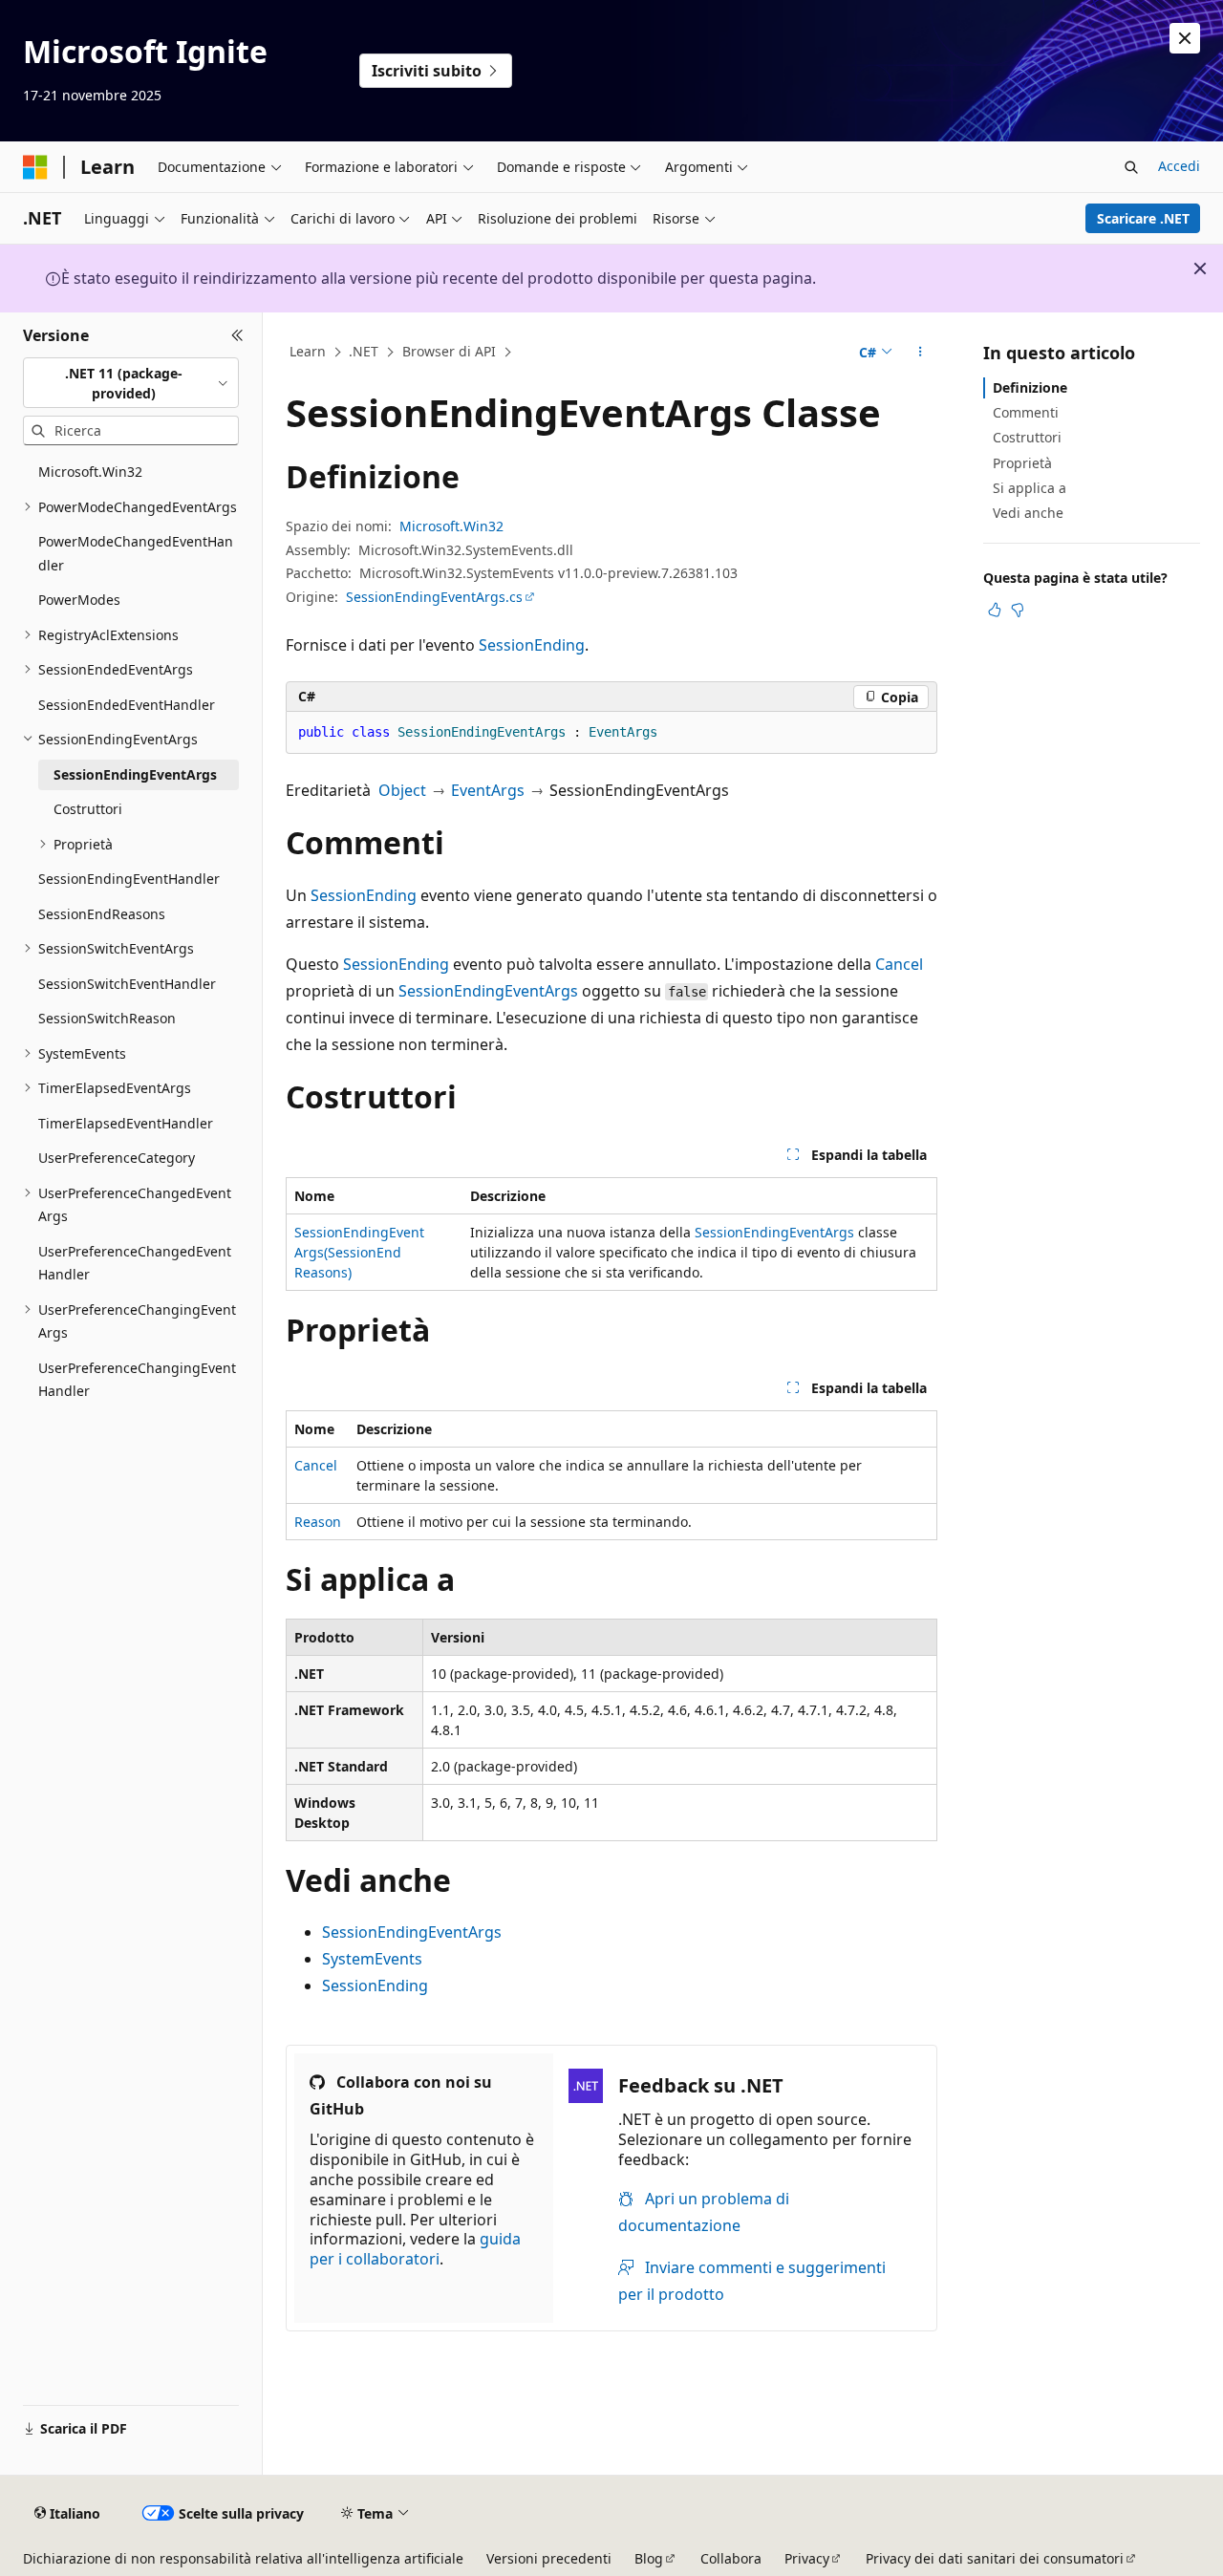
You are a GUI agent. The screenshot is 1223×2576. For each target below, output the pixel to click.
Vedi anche (1028, 513)
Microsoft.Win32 (451, 526)
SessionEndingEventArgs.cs (434, 597)
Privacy (807, 2558)
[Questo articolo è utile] (995, 610)
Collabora (731, 2558)
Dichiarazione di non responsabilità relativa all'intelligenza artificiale (243, 2558)
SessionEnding (532, 645)
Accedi (1179, 166)
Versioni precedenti (549, 2558)
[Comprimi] (237, 335)
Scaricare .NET (1143, 218)
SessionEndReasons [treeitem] (102, 914)
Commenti (1026, 412)
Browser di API (449, 351)
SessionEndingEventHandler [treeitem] (129, 879)
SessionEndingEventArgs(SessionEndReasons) (359, 1252)
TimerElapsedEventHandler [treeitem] (126, 1123)
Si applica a (1030, 488)
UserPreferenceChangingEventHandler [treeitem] (137, 1380)
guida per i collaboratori (415, 2249)
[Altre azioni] (921, 353)
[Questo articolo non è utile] (1018, 610)
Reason (318, 1522)
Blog (649, 2558)
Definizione (1030, 387)
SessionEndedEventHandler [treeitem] (127, 705)
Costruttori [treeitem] (88, 809)
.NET (364, 351)
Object (402, 790)
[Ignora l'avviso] (1185, 38)
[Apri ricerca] (1131, 167)
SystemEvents (372, 1959)
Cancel (899, 964)
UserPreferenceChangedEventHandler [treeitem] (135, 1263)
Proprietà (1022, 463)
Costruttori (1027, 437)
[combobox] (131, 383)
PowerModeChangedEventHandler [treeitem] (136, 553)
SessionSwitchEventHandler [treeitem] (127, 984)
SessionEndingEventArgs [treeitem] (135, 774)
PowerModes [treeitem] (79, 600)
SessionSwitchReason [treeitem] (107, 1018)
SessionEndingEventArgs (488, 991)
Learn (308, 351)
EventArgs (488, 790)
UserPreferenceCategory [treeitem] (117, 1158)
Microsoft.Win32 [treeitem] (90, 472)
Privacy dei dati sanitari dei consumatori (995, 2558)
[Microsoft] (35, 167)
